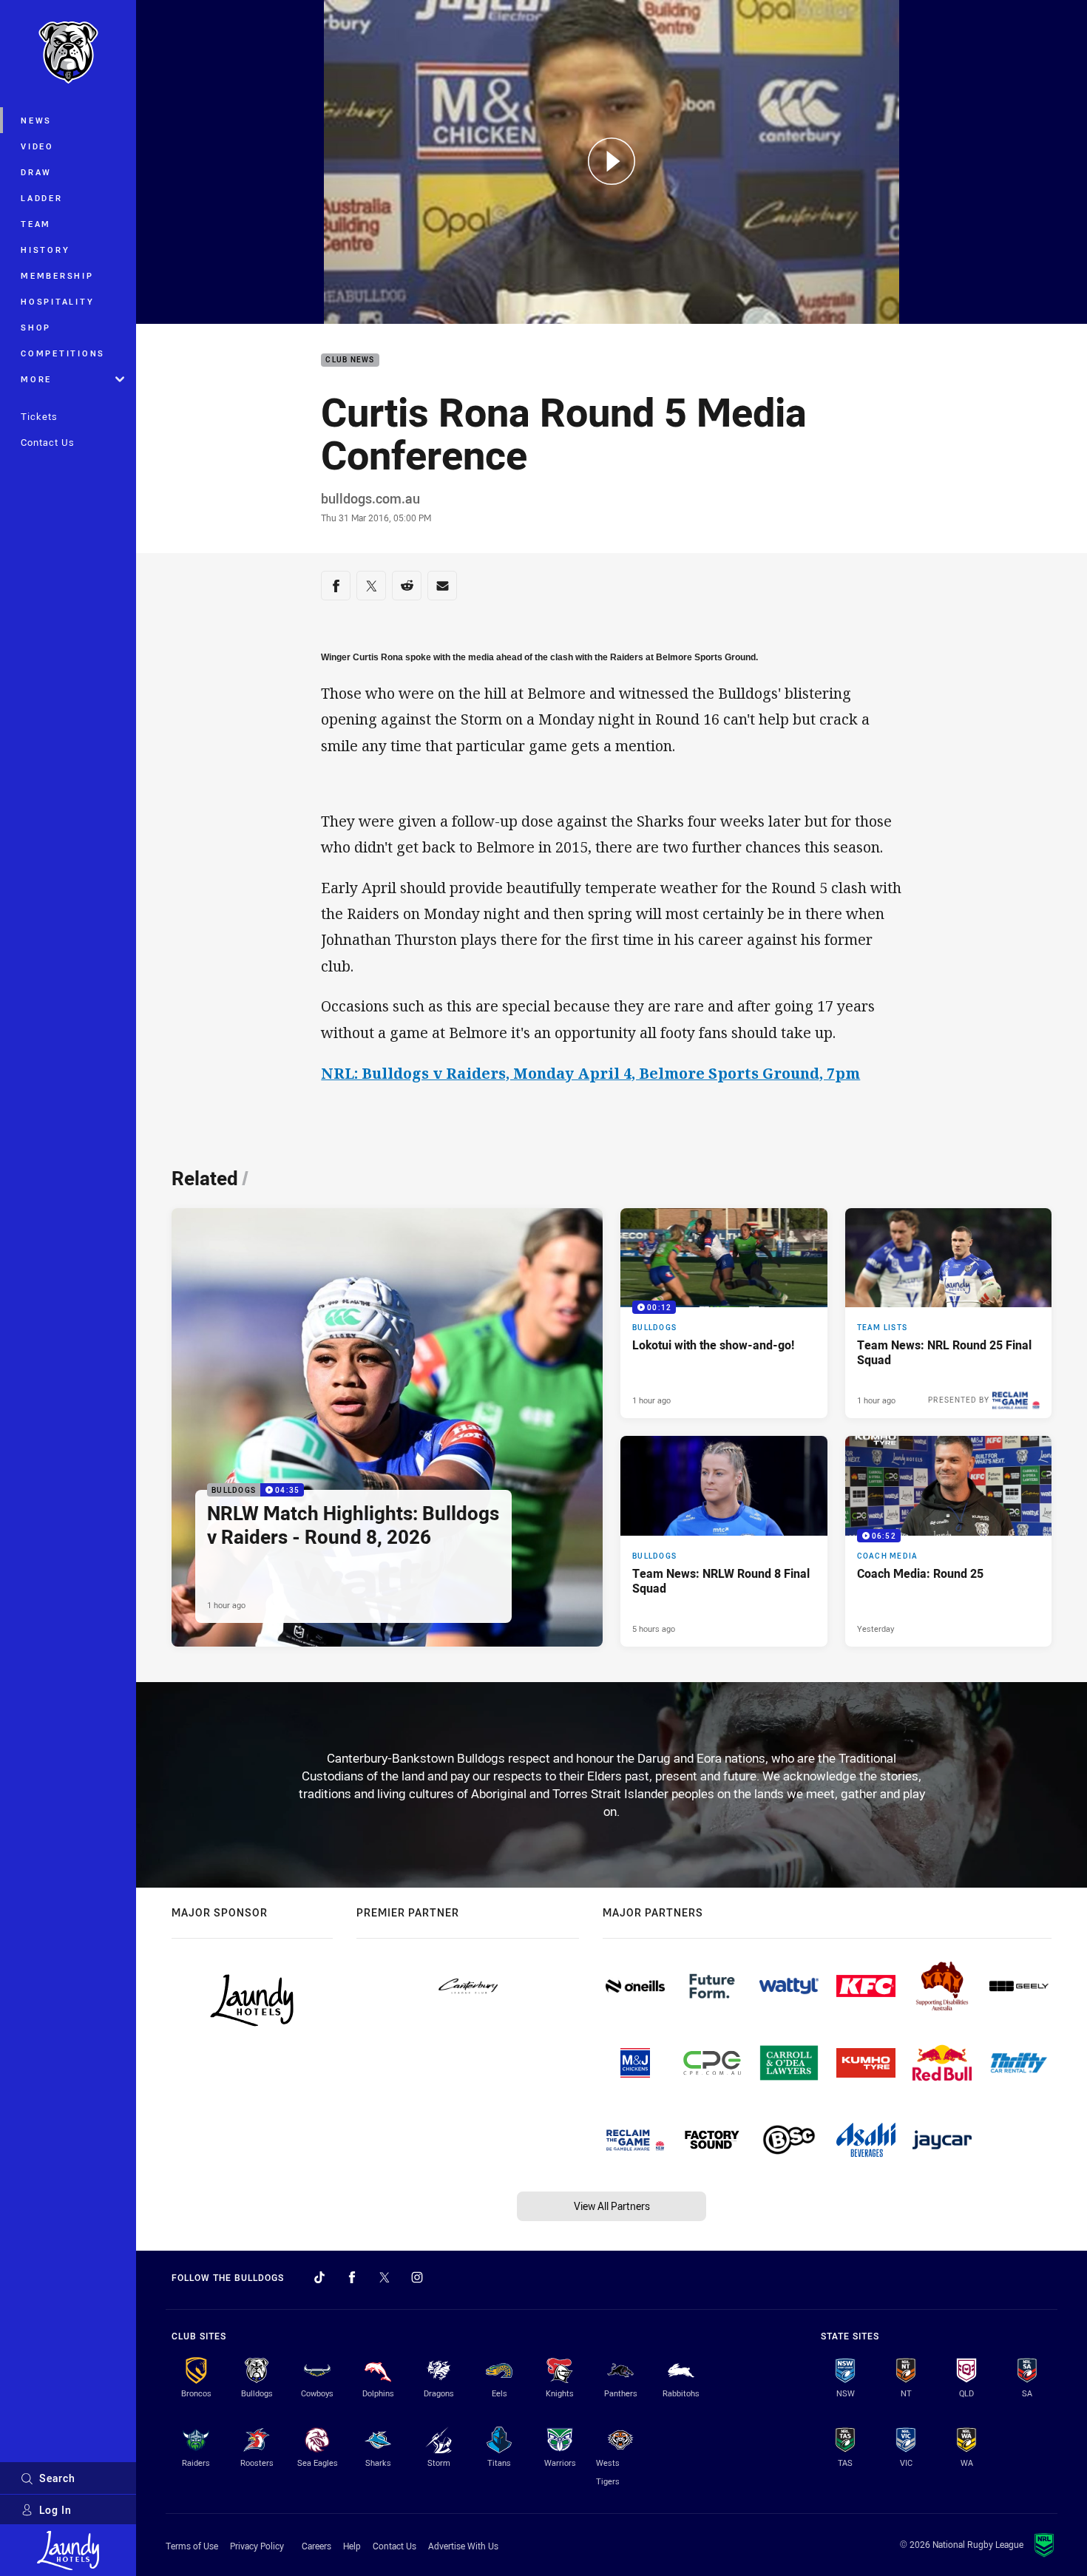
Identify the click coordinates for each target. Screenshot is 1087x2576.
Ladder (42, 198)
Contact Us (48, 442)
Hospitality (57, 301)
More (36, 379)
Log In (55, 2510)
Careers (316, 2546)
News (36, 120)
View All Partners (612, 2206)
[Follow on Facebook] (352, 2277)
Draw (36, 172)
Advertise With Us (463, 2546)
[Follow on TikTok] (319, 2277)
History (45, 250)
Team (36, 224)
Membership (57, 275)
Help (352, 2546)
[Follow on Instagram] (417, 2277)
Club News (350, 360)
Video (37, 146)
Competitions (63, 353)
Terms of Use (192, 2546)
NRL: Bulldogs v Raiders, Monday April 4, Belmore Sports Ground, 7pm (590, 1073)
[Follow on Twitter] (385, 2277)
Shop (36, 327)
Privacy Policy (257, 2546)
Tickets (39, 416)
